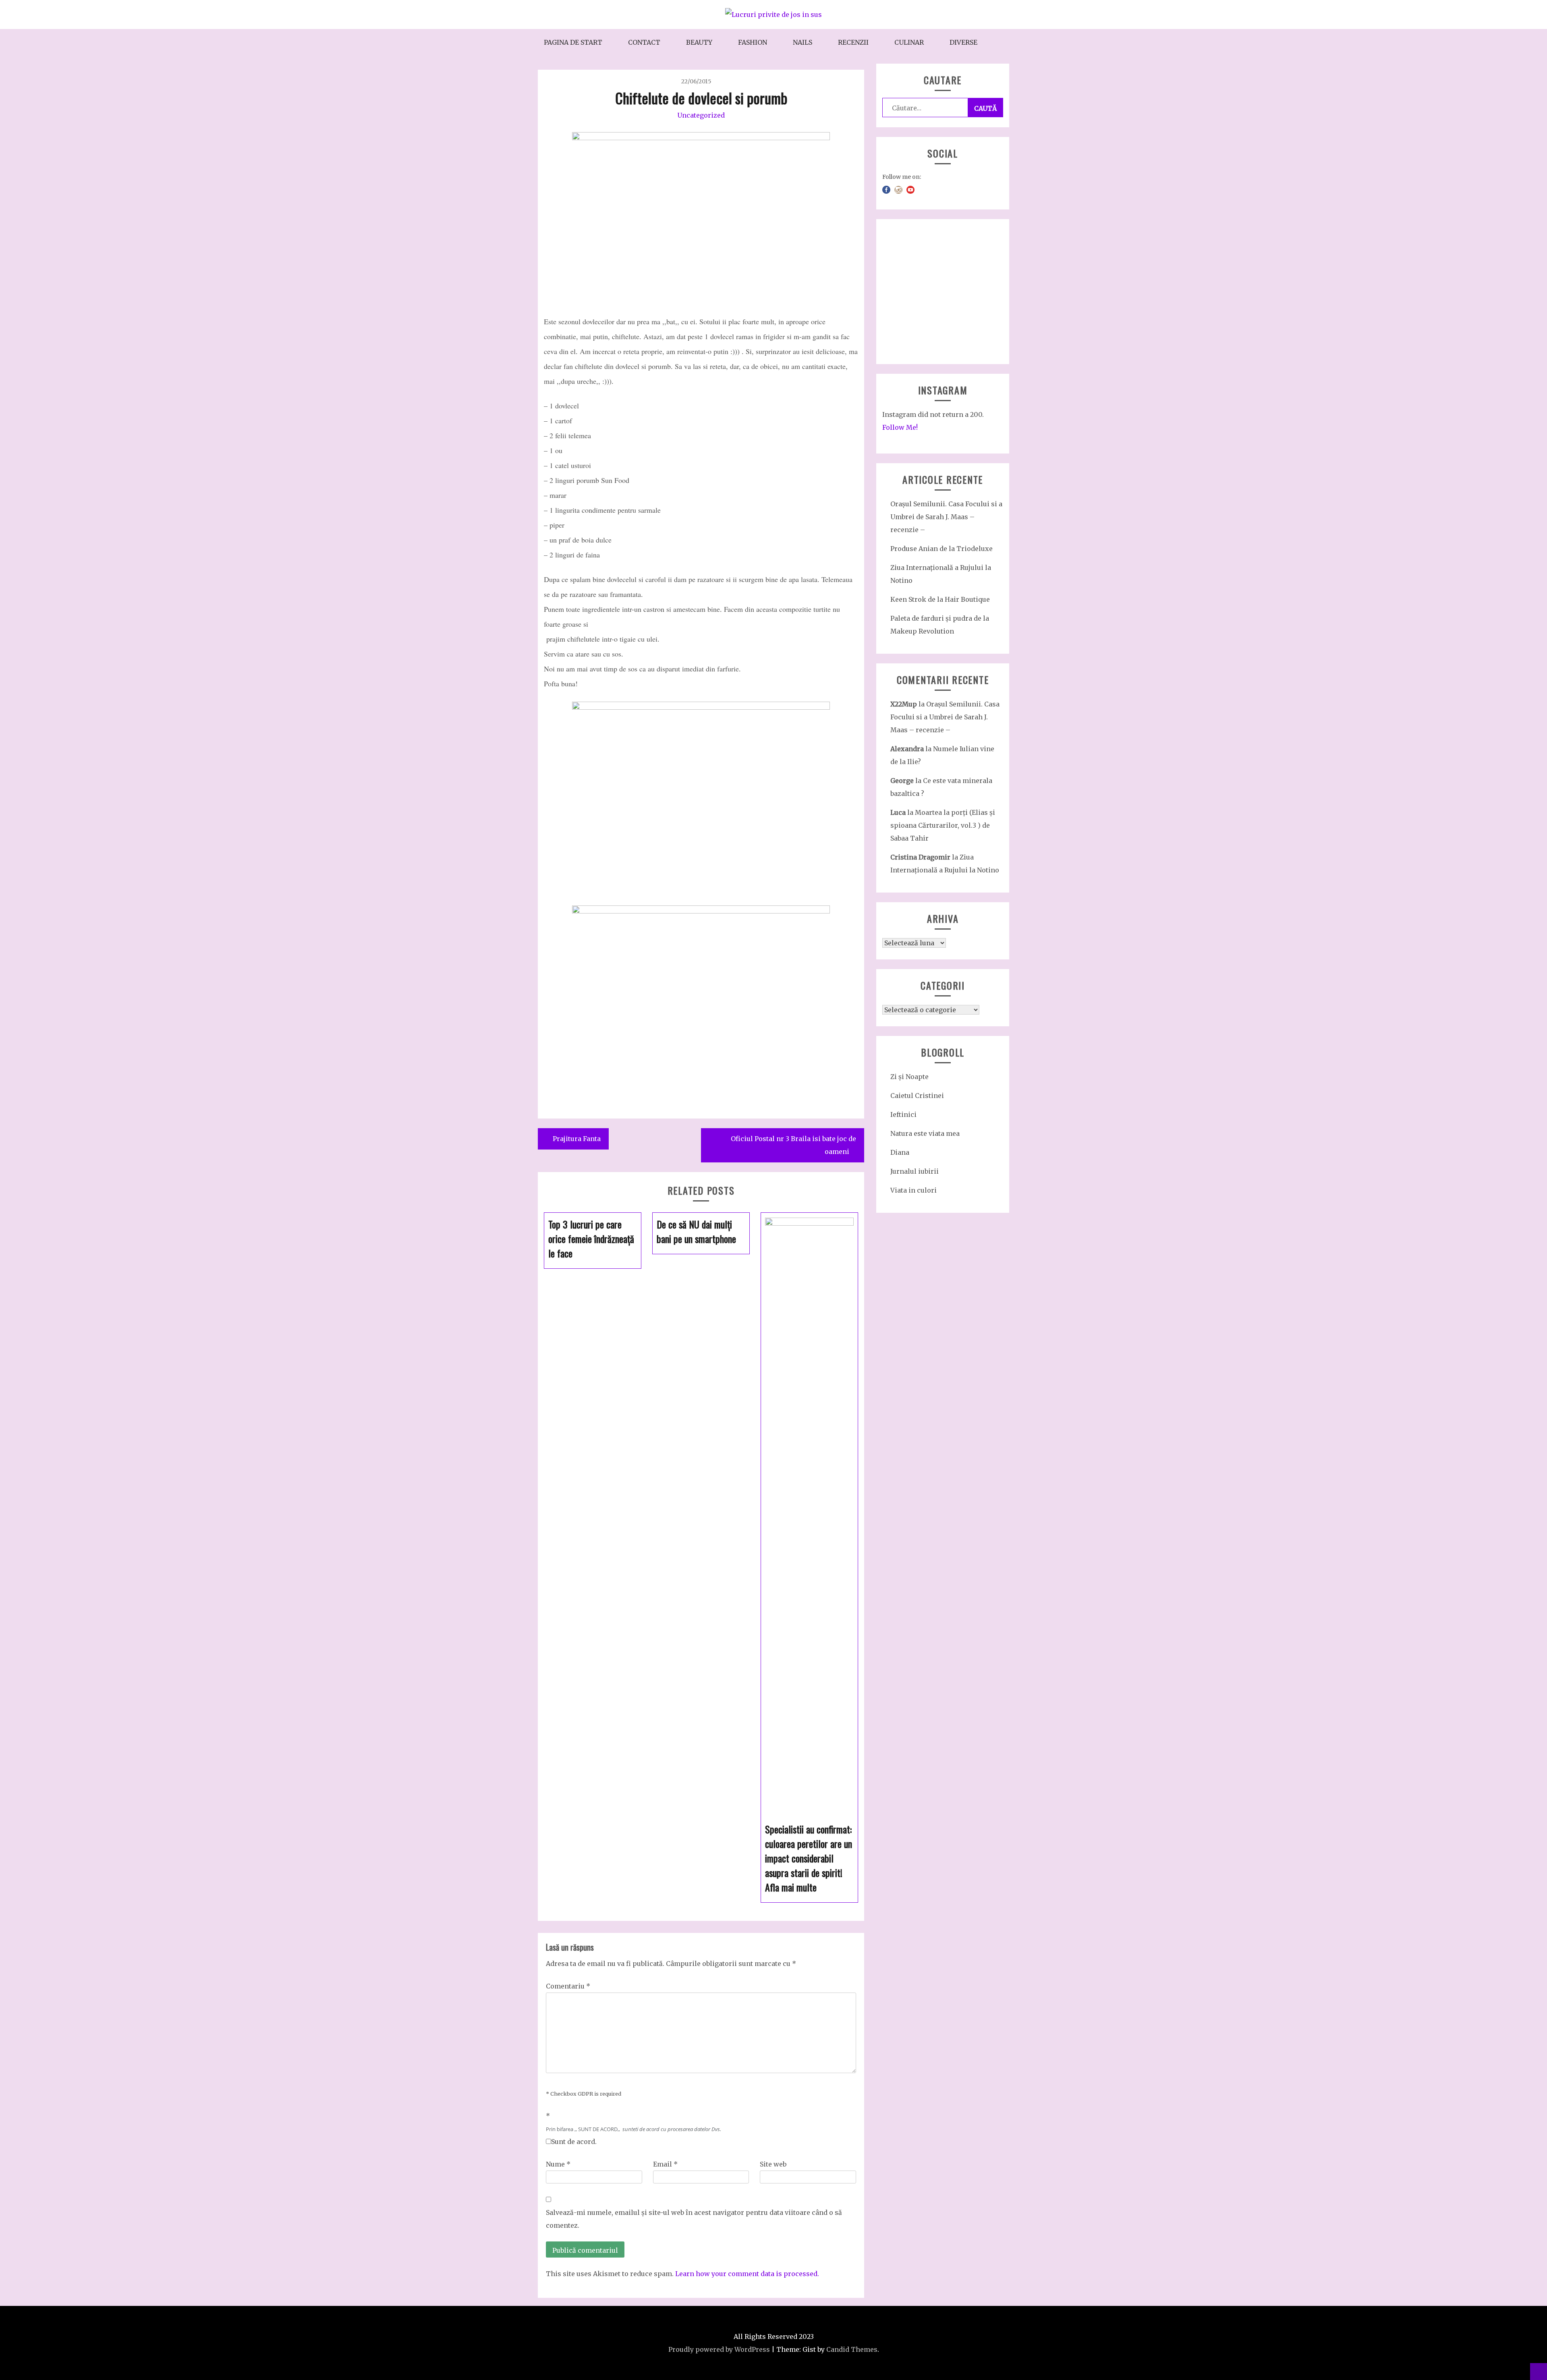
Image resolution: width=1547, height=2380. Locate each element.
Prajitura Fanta (577, 1139)
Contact (644, 42)
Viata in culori (913, 1190)
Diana (900, 1152)
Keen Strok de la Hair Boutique (940, 599)
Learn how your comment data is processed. (747, 2274)
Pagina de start (573, 42)
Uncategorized (701, 115)
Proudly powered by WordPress (719, 2349)
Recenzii (853, 42)
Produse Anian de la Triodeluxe (941, 549)
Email (665, 2164)
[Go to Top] (1539, 2372)
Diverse (963, 42)
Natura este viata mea (925, 1133)
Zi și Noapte (909, 1077)
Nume (558, 2164)
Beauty (699, 42)
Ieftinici (903, 1114)
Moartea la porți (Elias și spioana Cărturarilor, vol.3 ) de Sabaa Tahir (943, 825)
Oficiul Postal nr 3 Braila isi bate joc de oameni (793, 1145)
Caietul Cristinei (917, 1096)
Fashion (753, 42)
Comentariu (568, 1986)
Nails (803, 42)
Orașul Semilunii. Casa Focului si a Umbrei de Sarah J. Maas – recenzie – (946, 517)
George (902, 781)
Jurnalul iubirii (915, 1171)
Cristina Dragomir (920, 857)
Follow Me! (900, 427)
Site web (773, 2164)
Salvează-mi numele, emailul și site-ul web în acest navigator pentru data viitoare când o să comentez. (694, 2219)
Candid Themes (852, 2349)
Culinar (909, 42)
